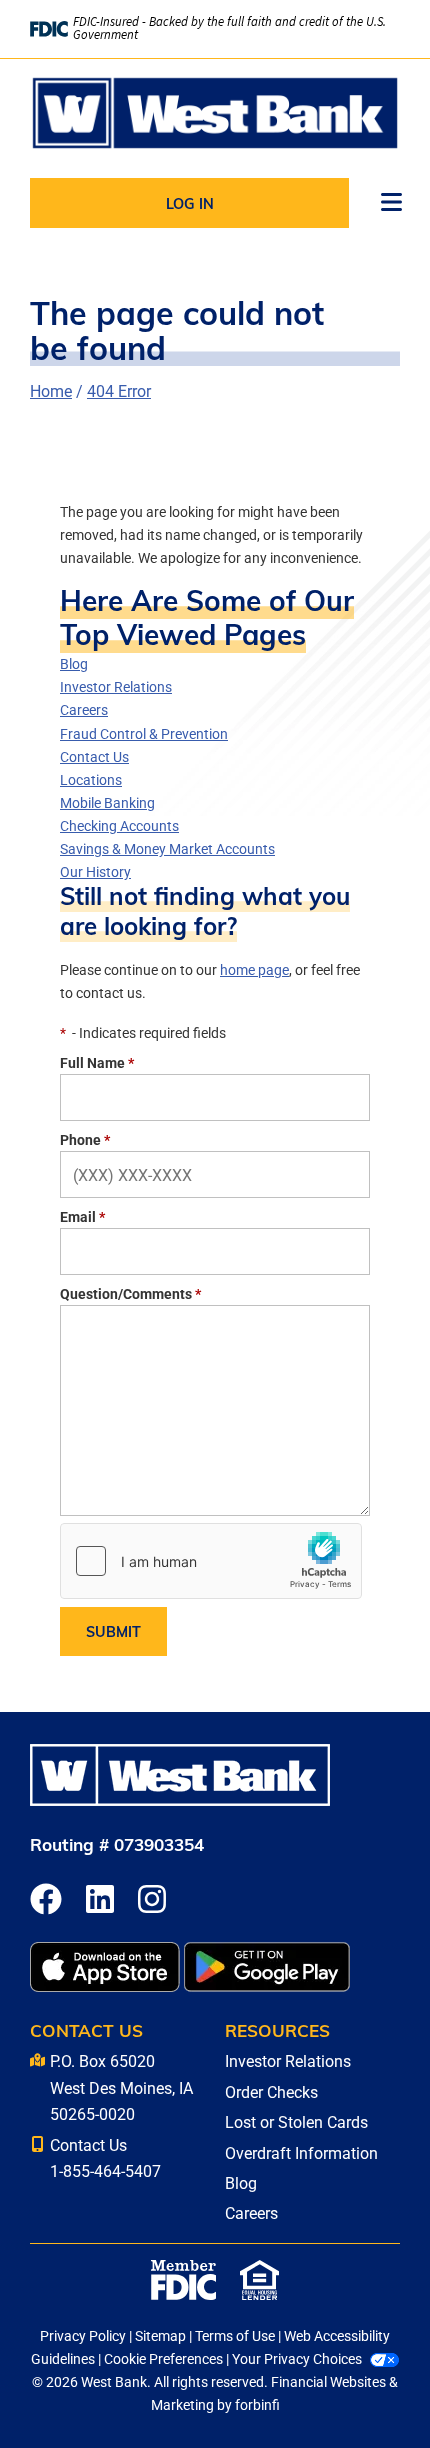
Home (51, 390)
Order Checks (271, 2091)
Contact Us (94, 756)
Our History (95, 871)
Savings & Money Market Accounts (167, 848)
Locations (91, 779)
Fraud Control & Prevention (144, 733)
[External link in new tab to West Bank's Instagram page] (152, 1900)
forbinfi (257, 2404)
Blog (74, 663)
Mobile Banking (107, 802)
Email (82, 1216)
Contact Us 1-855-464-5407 (105, 2157)
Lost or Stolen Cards (296, 2121)
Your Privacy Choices (297, 2358)
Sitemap (160, 2335)
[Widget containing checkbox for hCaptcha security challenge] (211, 1561)
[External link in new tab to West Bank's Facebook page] (46, 1900)
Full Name (97, 1062)
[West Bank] (215, 113)
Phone (85, 1139)
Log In (190, 203)
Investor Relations (116, 686)
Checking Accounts (119, 825)
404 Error (119, 390)
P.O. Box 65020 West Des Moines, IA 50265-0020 (121, 2087)
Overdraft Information (301, 2152)
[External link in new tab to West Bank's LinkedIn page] (100, 1900)
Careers (84, 709)
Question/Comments (130, 1293)
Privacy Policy (83, 2335)
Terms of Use (235, 2335)
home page (254, 969)
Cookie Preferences (163, 2358)
